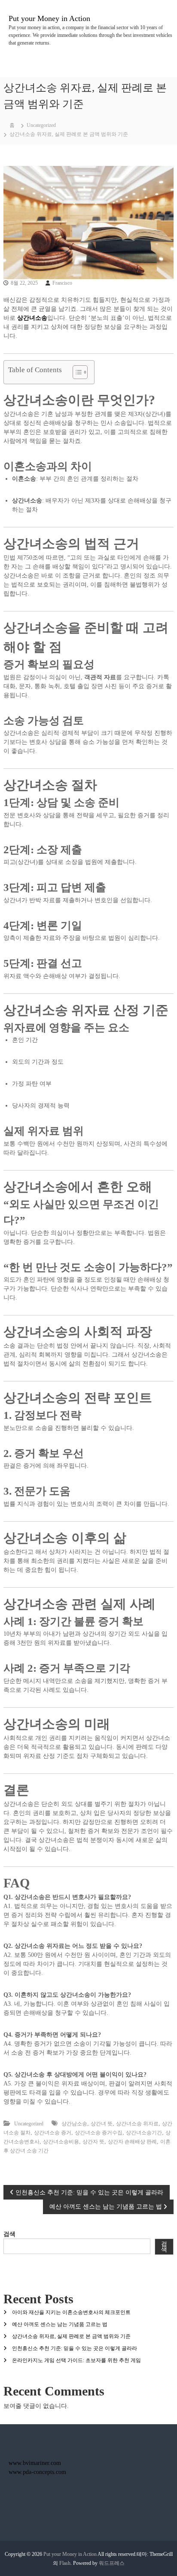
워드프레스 (112, 2563)
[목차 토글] (76, 372)
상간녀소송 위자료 (137, 2124)
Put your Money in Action (49, 18)
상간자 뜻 (93, 2142)
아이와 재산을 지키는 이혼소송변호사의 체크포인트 (71, 2312)
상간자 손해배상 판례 (132, 2142)
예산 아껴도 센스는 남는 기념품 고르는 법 (60, 2324)
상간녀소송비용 (61, 2142)
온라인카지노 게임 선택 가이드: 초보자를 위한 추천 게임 (76, 2360)
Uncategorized (41, 125)
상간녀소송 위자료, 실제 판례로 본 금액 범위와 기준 (71, 2336)
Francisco (62, 283)
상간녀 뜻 (102, 2124)
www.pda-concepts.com (37, 2472)
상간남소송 (74, 2124)
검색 (9, 2234)
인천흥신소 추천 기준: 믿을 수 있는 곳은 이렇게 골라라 (75, 2348)
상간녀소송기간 (144, 2133)
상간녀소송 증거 (53, 2133)
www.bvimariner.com (35, 2463)
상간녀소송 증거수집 (99, 2133)
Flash (65, 2563)
